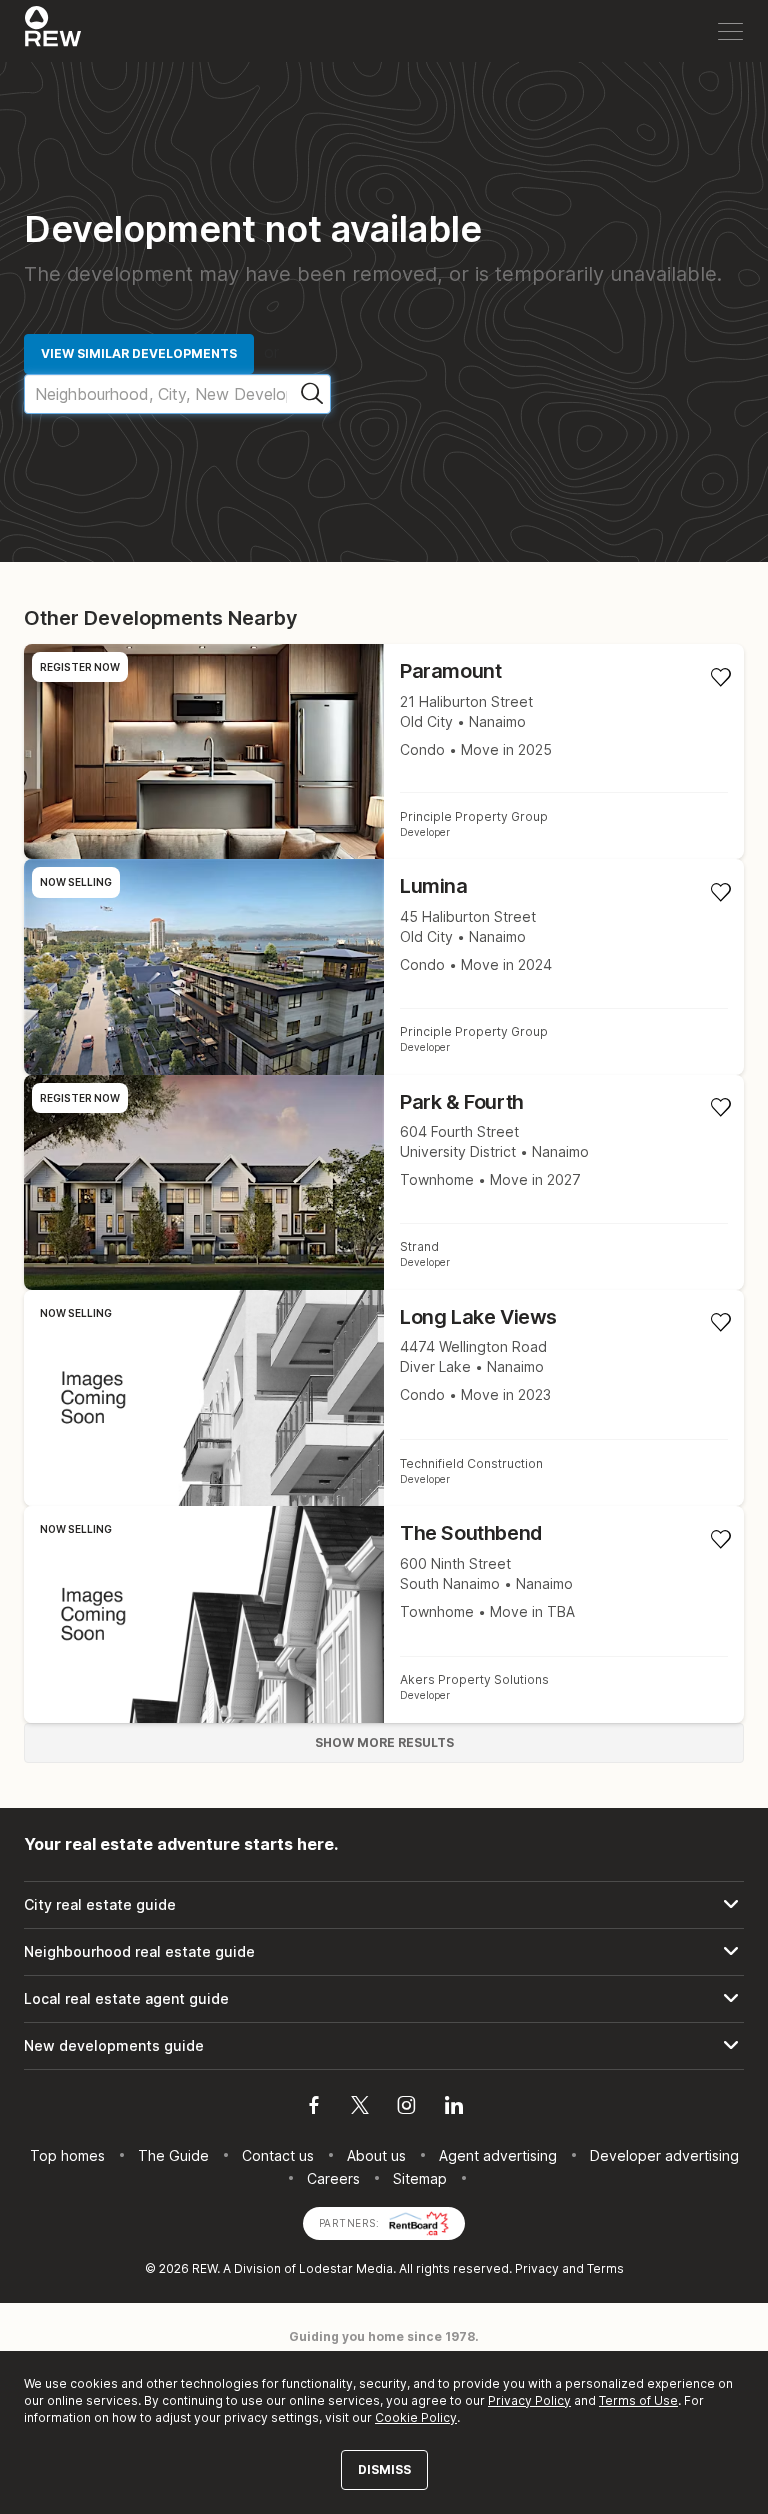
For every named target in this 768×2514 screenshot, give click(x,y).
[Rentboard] (419, 2221)
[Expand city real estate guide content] (384, 1905)
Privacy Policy (529, 2400)
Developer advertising (664, 2155)
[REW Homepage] (53, 31)
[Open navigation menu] (730, 31)
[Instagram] (406, 2108)
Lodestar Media (346, 2268)
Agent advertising (498, 2155)
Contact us (278, 2155)
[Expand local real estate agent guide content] (384, 1999)
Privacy (537, 2268)
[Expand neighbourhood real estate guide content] (384, 1952)
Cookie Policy (416, 2417)
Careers (333, 2178)
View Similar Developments (139, 353)
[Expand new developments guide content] (384, 2046)
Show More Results (384, 1742)
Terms (605, 2268)
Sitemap (420, 2178)
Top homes (67, 2155)
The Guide (173, 2155)
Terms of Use (638, 2400)
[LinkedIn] (454, 2108)
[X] (360, 2108)
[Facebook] (314, 2108)
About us (376, 2155)
